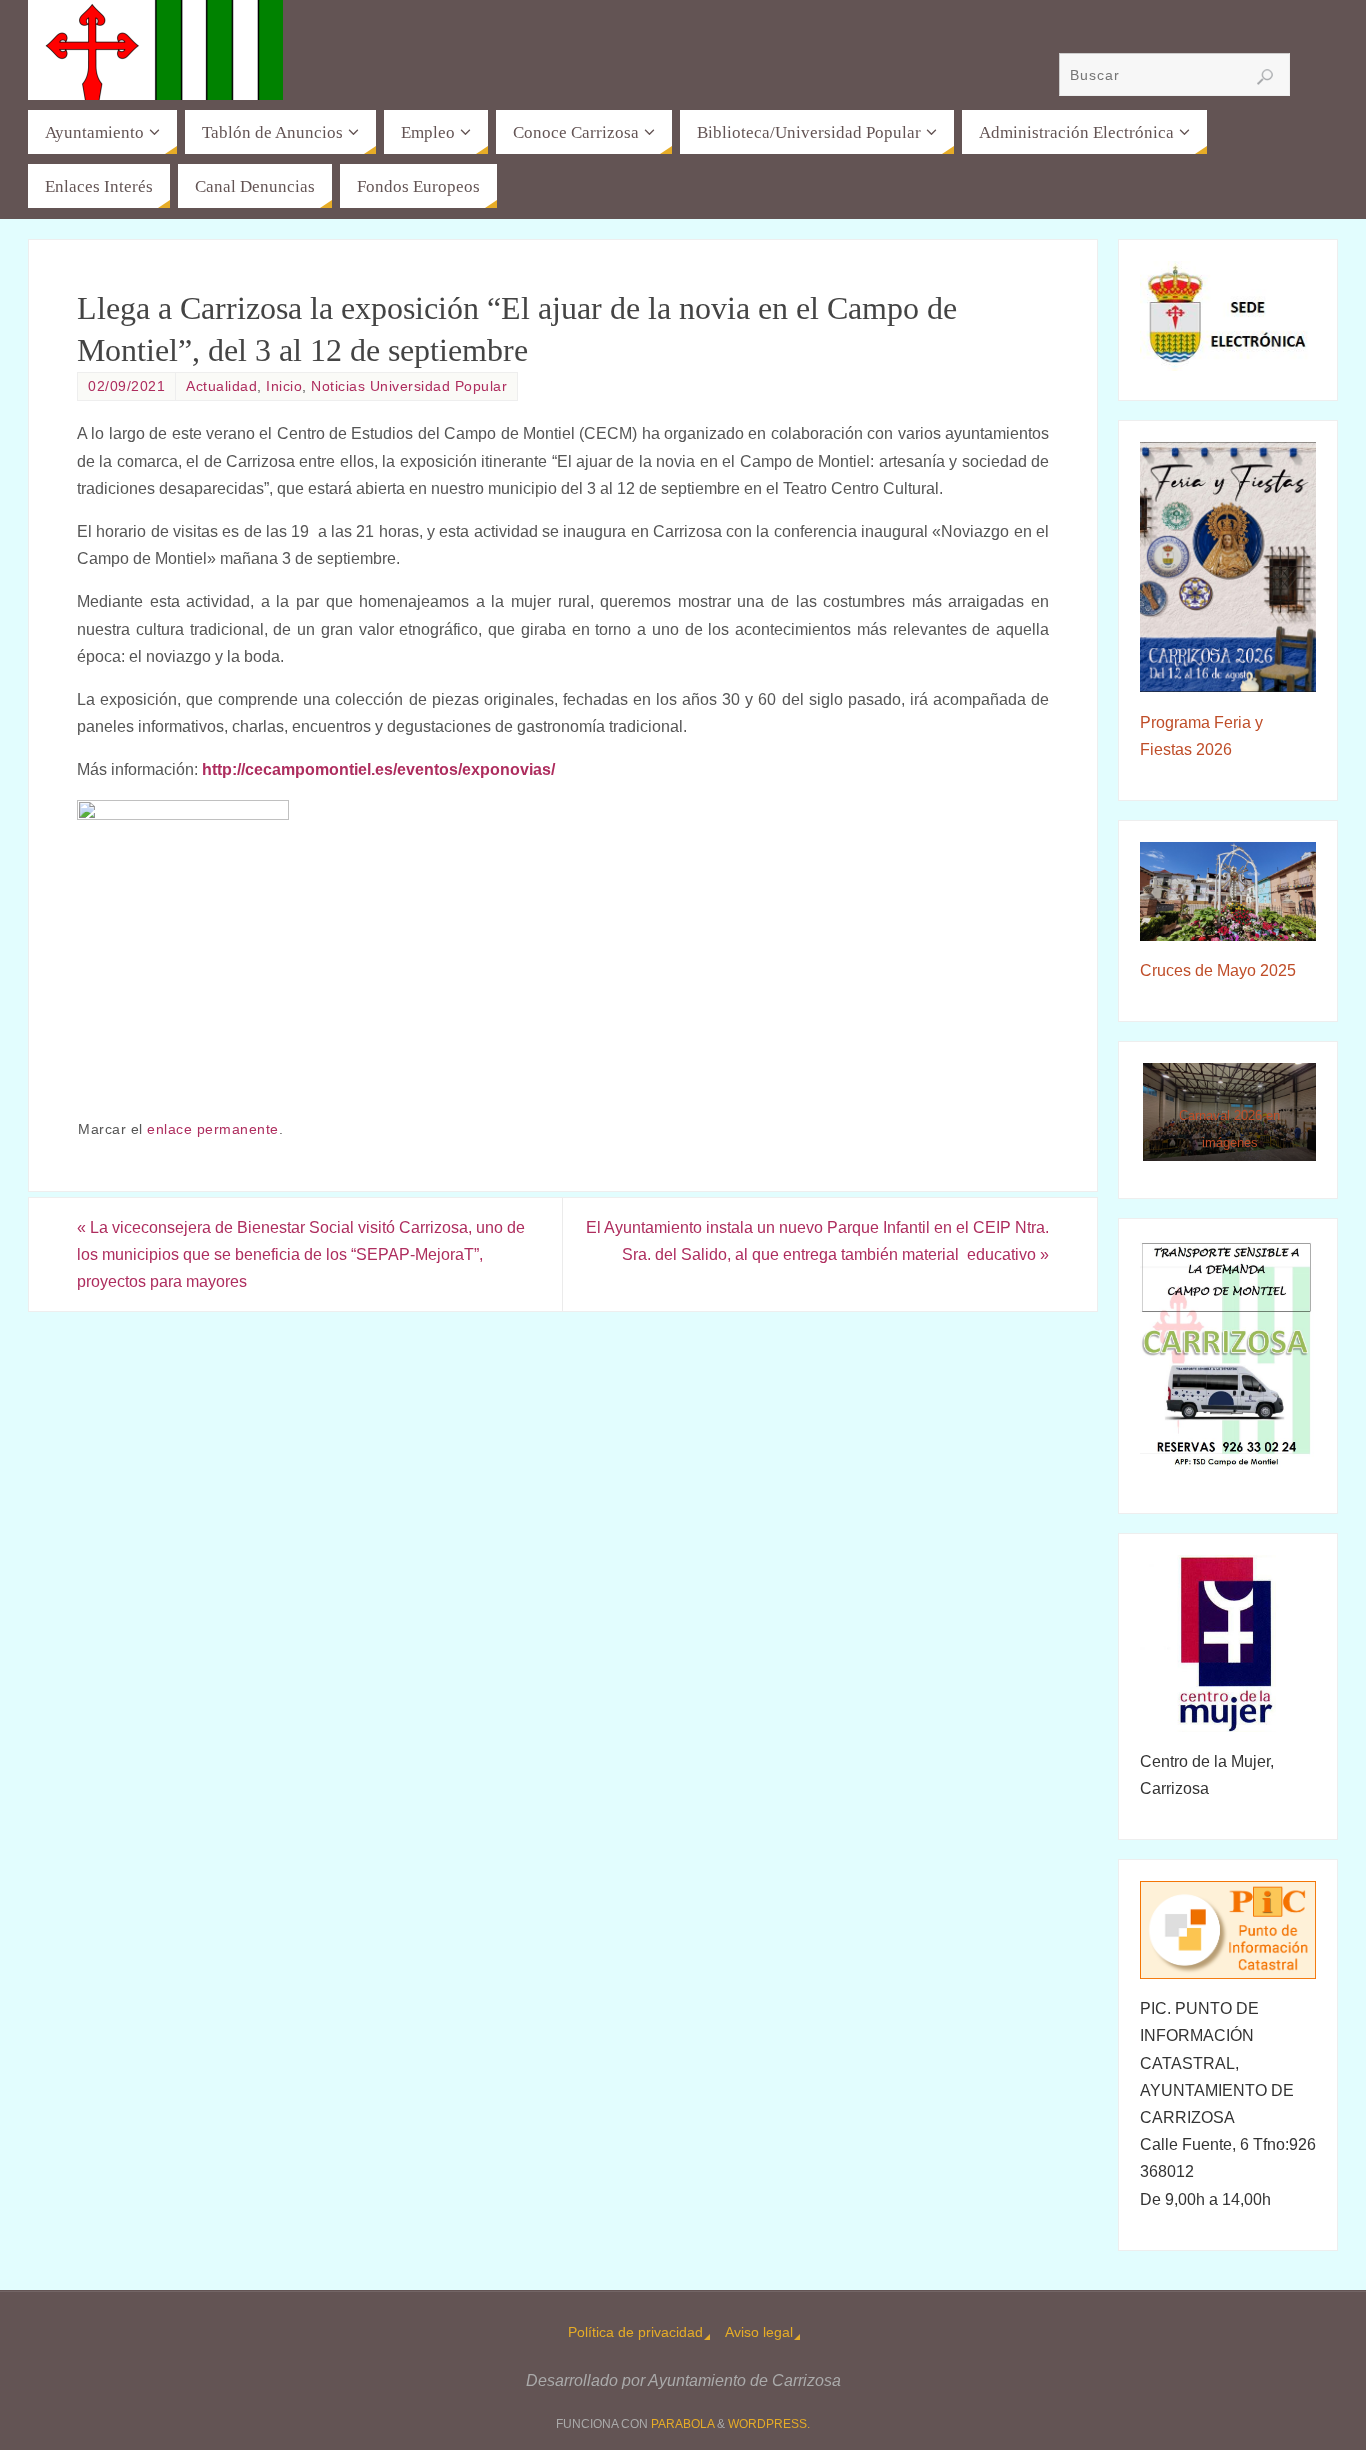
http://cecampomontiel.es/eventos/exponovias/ (380, 769)
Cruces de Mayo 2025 (1218, 970)
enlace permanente (213, 1129)
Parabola (682, 2424)
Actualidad (221, 386)
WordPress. (769, 2424)
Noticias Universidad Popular (409, 386)
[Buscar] (1265, 77)
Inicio (284, 386)
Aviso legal (759, 2332)
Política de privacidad (635, 2332)
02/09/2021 (126, 386)
